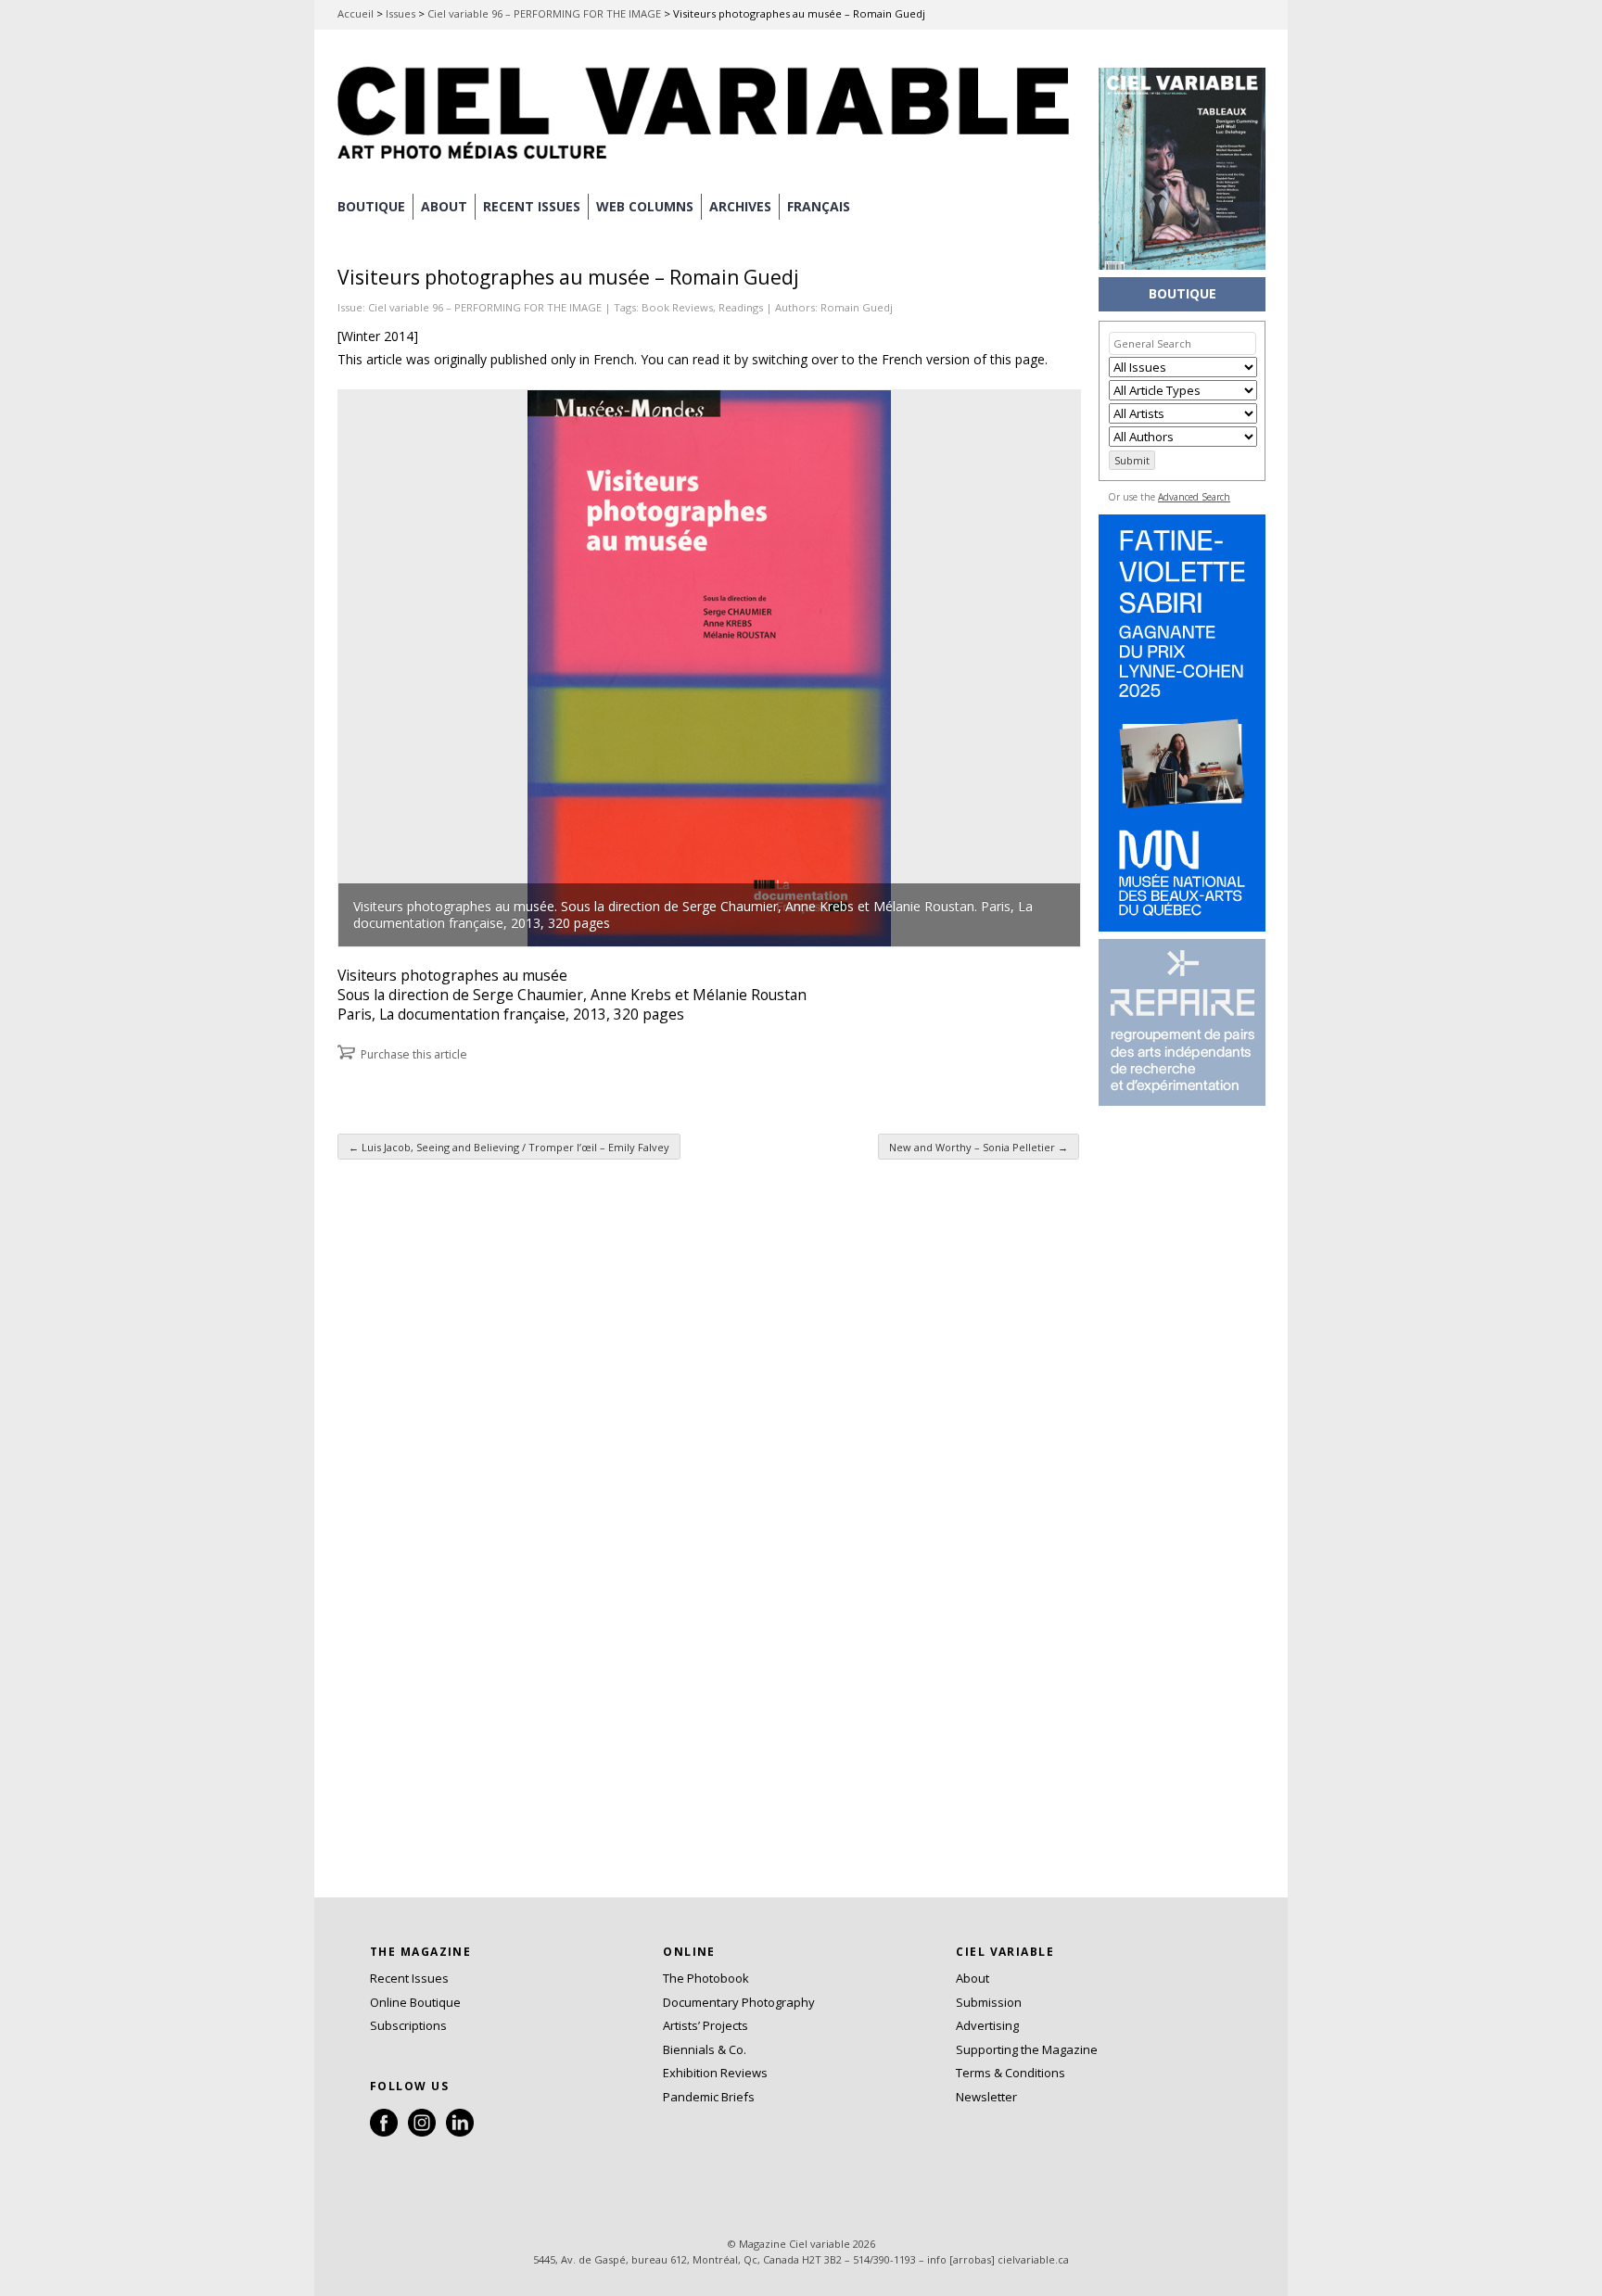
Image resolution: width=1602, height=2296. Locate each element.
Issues (400, 13)
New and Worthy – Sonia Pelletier (979, 1147)
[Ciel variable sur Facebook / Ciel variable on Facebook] (384, 2132)
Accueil (356, 13)
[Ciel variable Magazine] (708, 162)
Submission (989, 2002)
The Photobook (706, 1978)
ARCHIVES (740, 206)
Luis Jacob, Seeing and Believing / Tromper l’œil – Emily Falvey (509, 1147)
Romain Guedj (857, 307)
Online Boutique (415, 2002)
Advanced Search (1194, 497)
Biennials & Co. (705, 2049)
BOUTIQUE (371, 206)
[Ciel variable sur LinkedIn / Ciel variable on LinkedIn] (460, 2132)
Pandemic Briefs (709, 2097)
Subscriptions (408, 2025)
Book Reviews (677, 307)
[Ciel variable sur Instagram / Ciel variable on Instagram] (422, 2132)
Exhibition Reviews (715, 2073)
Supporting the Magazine (1027, 2049)
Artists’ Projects (706, 2025)
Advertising (987, 2025)
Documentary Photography (739, 2002)
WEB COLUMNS (645, 206)
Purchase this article (414, 1054)
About (444, 206)
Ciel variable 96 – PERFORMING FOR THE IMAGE (544, 13)
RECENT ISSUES (532, 206)
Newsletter (986, 2097)
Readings (741, 307)
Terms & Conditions (1011, 2073)
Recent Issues (409, 1978)
